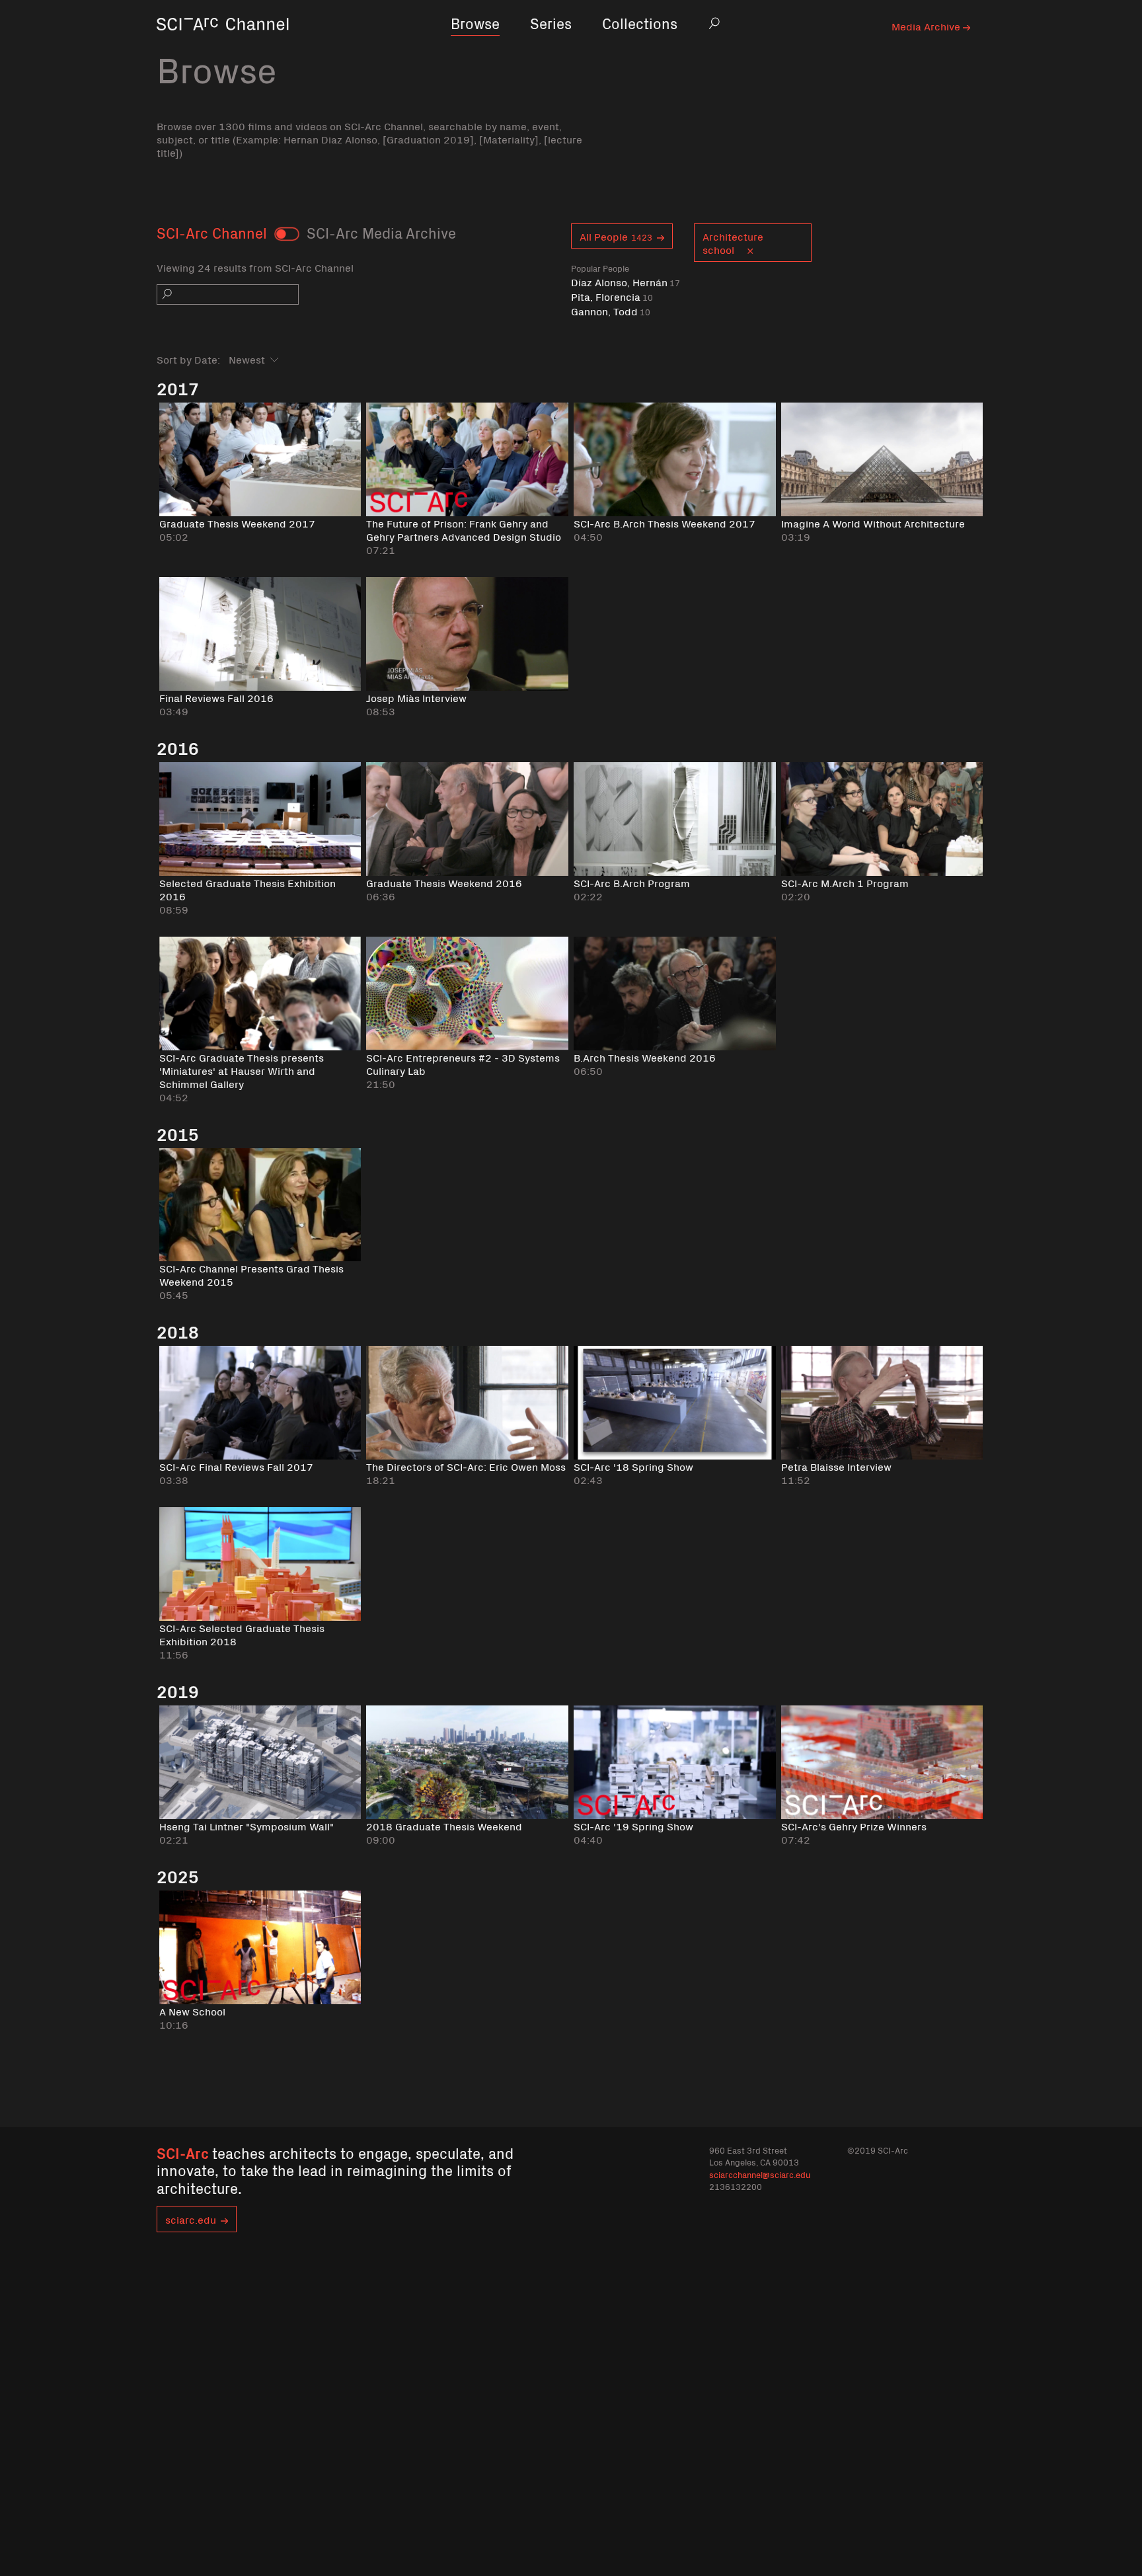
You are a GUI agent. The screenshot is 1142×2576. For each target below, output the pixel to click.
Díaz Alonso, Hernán (626, 282)
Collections (640, 23)
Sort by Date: (188, 359)
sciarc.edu (191, 2219)
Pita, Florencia (612, 296)
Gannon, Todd (611, 311)
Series (551, 23)
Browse (475, 23)
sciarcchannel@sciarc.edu (760, 2174)
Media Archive (927, 26)
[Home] (223, 43)
